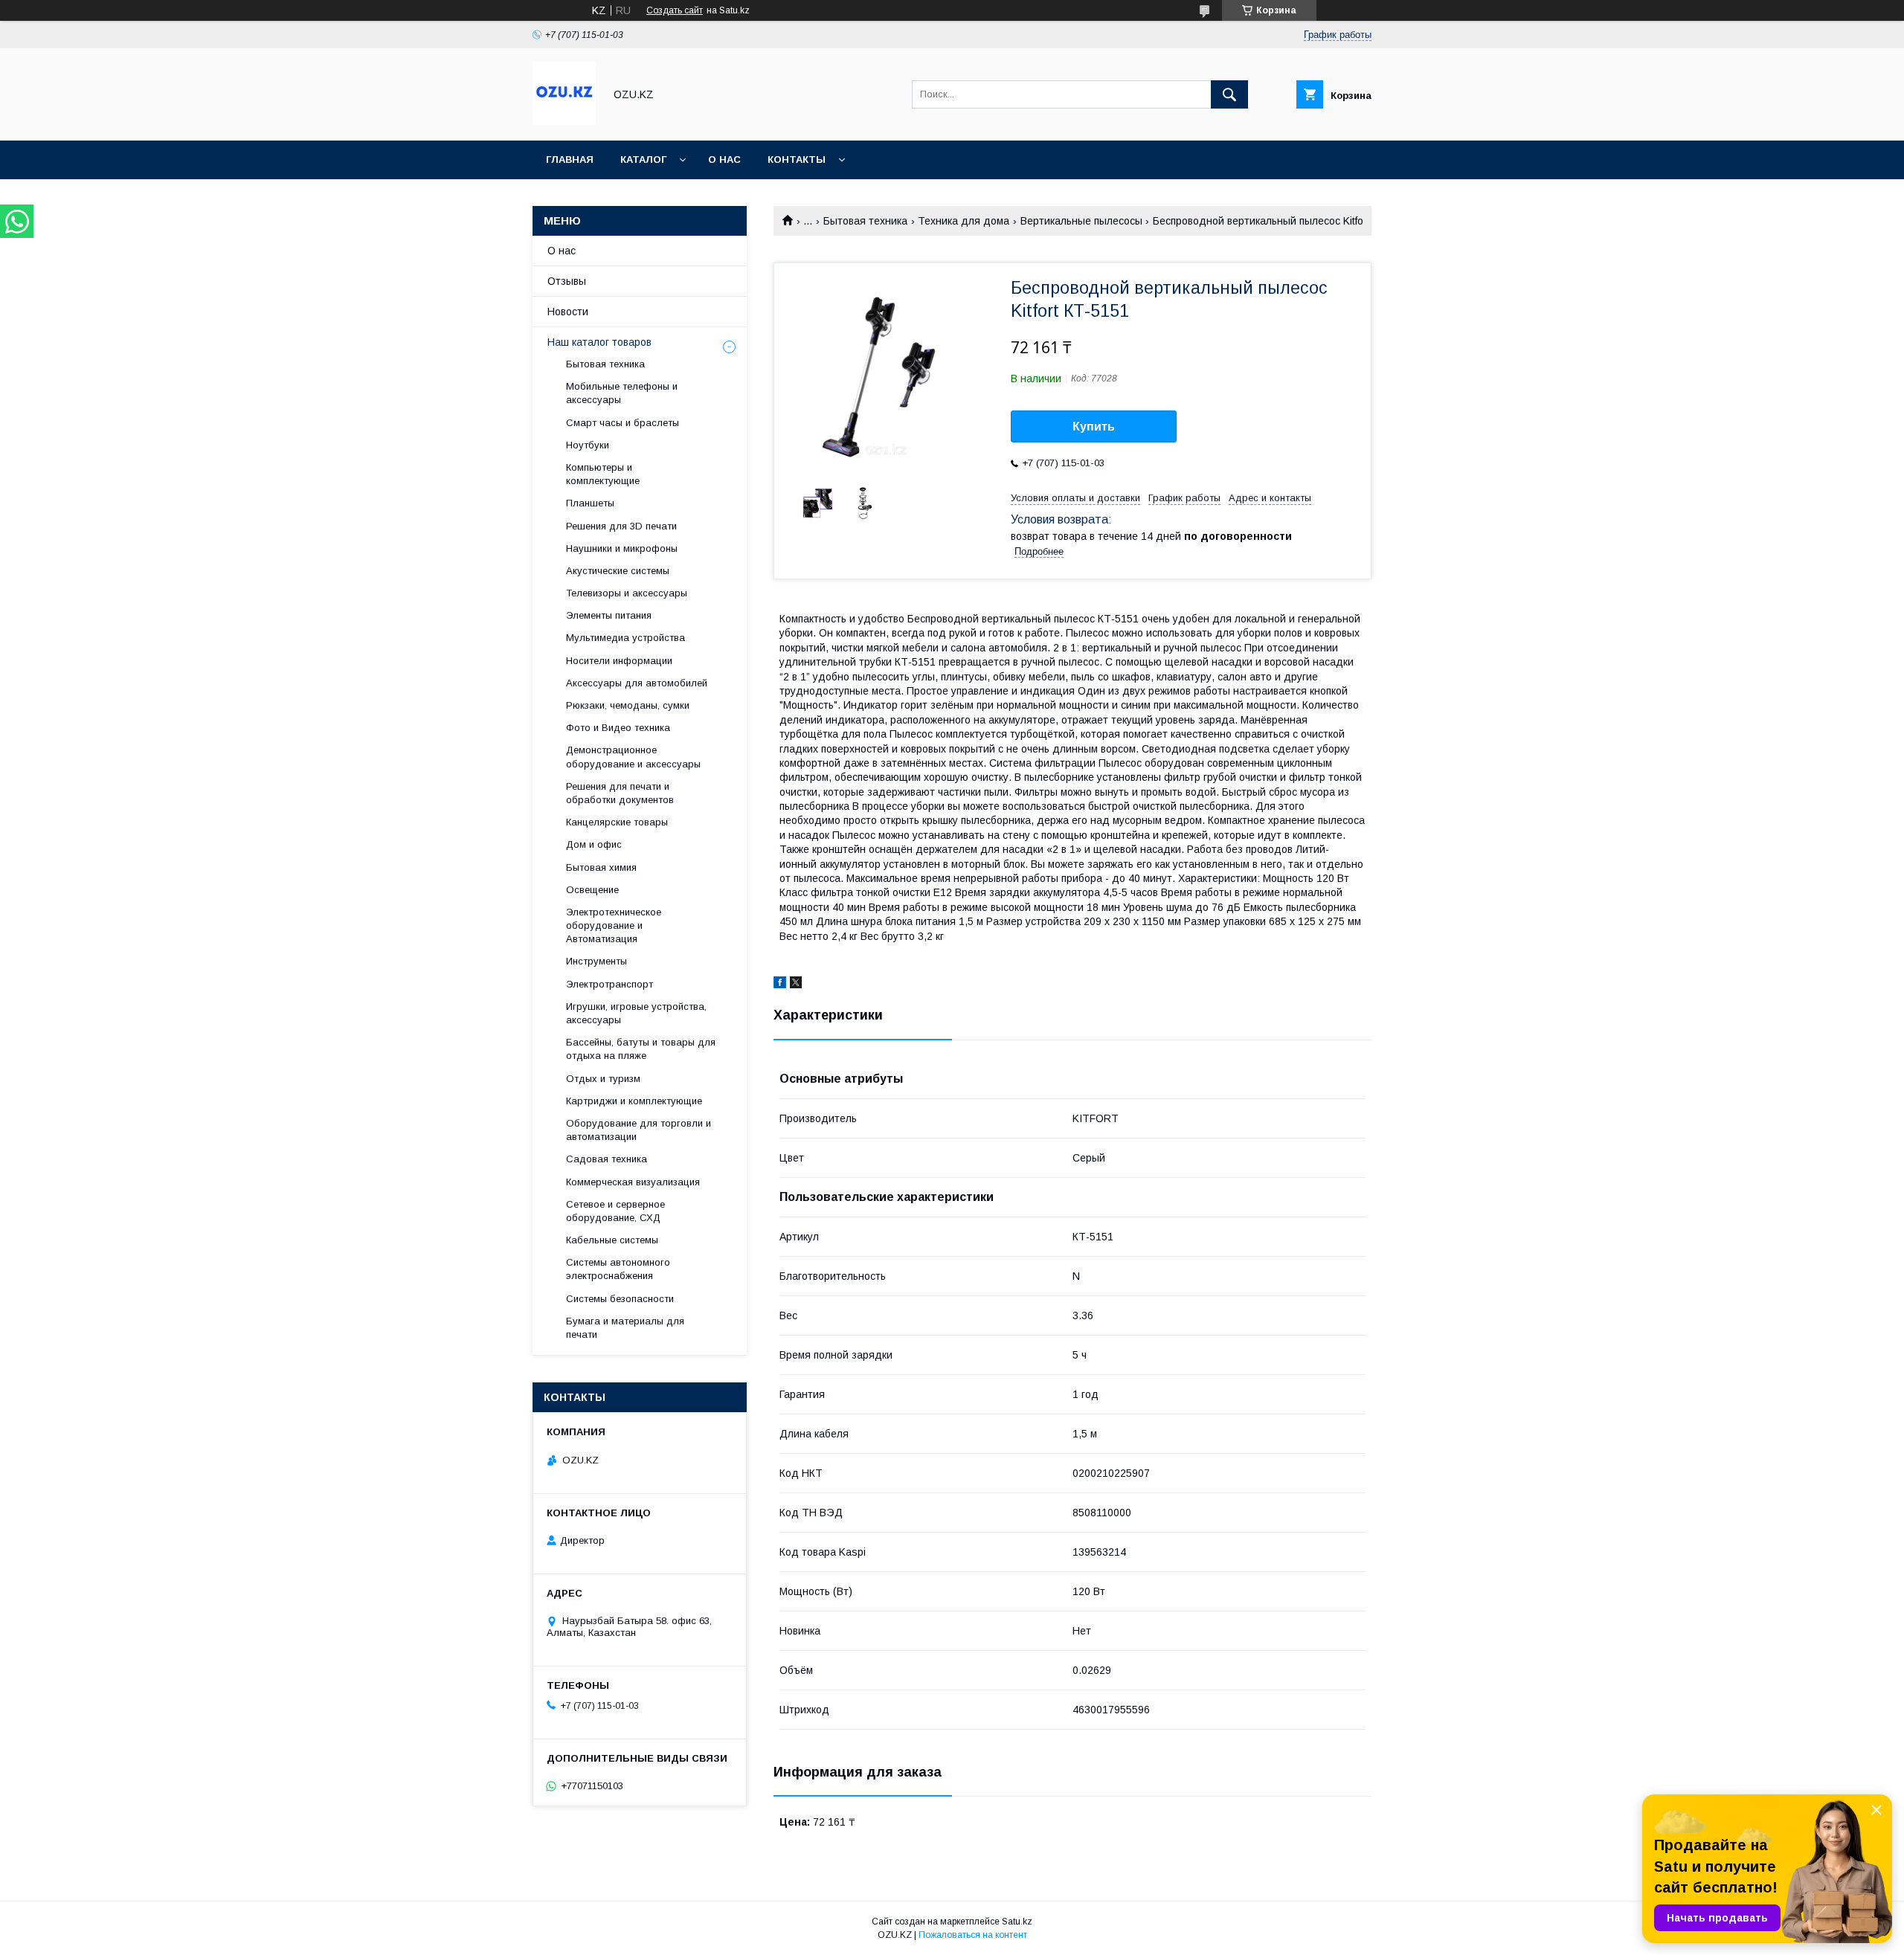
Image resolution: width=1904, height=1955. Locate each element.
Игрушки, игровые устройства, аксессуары (636, 1013)
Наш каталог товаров (599, 342)
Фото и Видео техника (618, 728)
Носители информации (619, 661)
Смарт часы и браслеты (623, 423)
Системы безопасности (620, 1299)
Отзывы (567, 281)
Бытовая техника (865, 221)
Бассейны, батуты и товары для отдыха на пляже (641, 1049)
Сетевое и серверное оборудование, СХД (615, 1211)
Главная (570, 160)
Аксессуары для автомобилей (637, 683)
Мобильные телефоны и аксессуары (622, 393)
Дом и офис (594, 844)
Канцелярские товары (617, 822)
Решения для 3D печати (621, 526)
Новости (568, 312)
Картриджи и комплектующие (634, 1101)
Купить (1094, 426)
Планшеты (590, 503)
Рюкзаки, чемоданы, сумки (628, 705)
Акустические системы (618, 571)
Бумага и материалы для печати (625, 1328)
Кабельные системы (612, 1240)
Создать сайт (675, 10)
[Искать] (1229, 94)
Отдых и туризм (603, 1079)
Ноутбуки (588, 445)
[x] (796, 985)
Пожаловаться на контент (973, 1935)
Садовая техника (607, 1159)
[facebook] (780, 985)
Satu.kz (1017, 1922)
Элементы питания (609, 615)
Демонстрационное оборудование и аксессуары (633, 757)
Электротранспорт (610, 984)
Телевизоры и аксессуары (627, 593)
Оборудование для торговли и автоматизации (639, 1130)
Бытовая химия (601, 867)
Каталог (643, 160)
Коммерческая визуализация (633, 1182)
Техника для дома (964, 221)
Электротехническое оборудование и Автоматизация (614, 925)
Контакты (797, 160)
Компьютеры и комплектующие (603, 474)
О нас (724, 160)
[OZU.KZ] (564, 121)
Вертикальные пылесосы (1081, 221)
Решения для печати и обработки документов (620, 793)
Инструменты (596, 961)
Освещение (592, 890)
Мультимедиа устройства (625, 638)
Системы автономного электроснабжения (618, 1269)
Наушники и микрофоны (622, 548)
